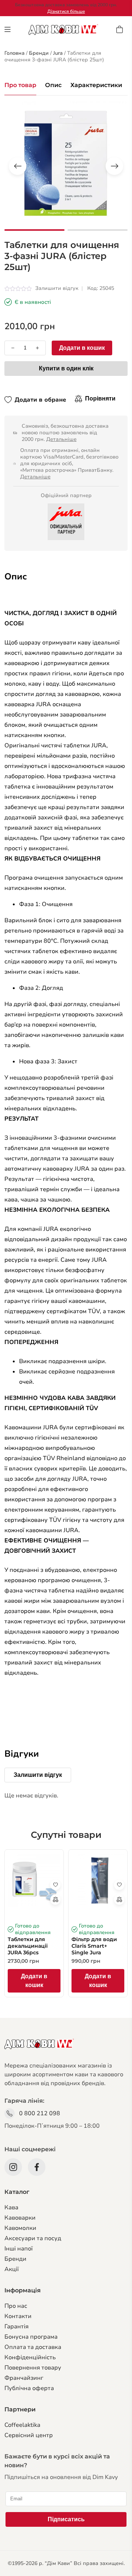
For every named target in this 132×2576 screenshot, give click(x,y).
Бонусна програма (31, 2337)
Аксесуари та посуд (33, 2238)
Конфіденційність (30, 2357)
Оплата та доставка (33, 2347)
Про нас (16, 2306)
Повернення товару (33, 2368)
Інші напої (19, 2249)
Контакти (18, 2316)
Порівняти (100, 398)
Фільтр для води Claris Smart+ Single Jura (94, 1946)
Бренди (15, 2259)
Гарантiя (16, 2327)
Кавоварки (20, 2218)
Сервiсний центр (29, 2435)
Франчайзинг (24, 2378)
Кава (11, 2207)
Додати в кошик (82, 348)
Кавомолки (20, 2228)
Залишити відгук (57, 288)
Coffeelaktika (22, 2425)
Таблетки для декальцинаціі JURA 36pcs (28, 1946)
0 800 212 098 (40, 2113)
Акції (12, 2269)
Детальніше (61, 439)
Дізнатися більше (66, 11)
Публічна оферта (29, 2388)
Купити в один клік (66, 368)
